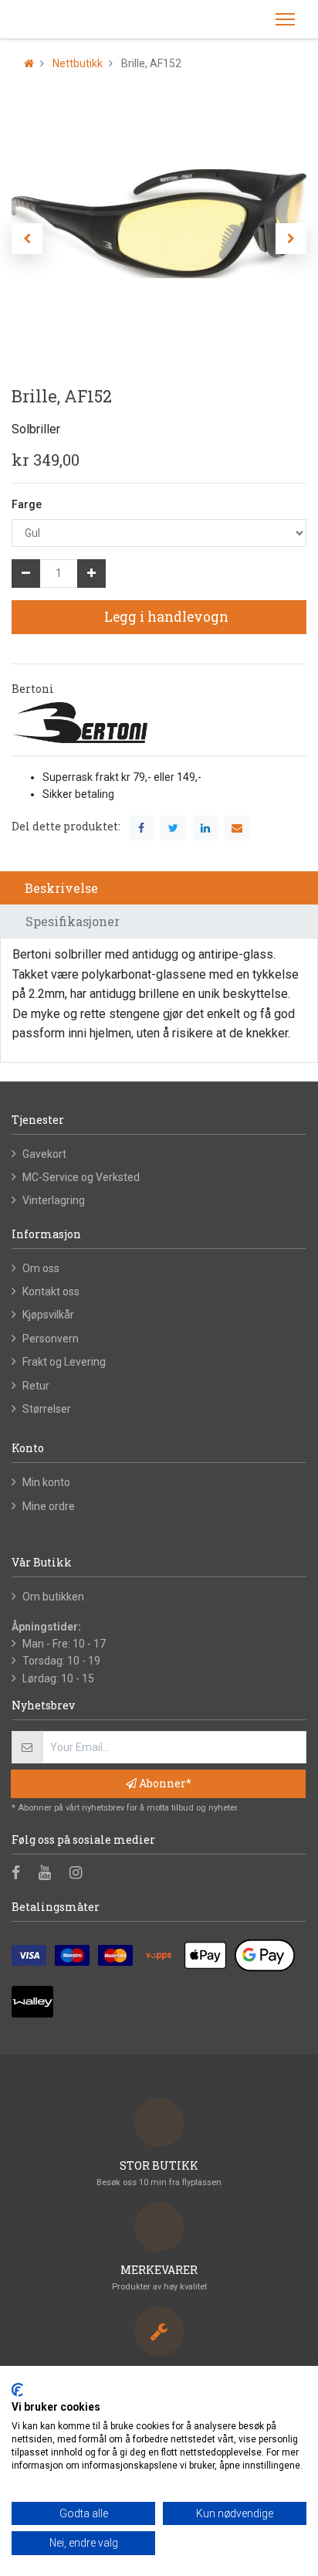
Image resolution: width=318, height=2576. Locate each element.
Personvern (51, 1339)
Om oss (41, 1268)
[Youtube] (50, 1874)
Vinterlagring (54, 1200)
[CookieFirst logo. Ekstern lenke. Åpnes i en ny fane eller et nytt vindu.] (17, 2390)
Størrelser (47, 1409)
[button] (27, 239)
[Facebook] (21, 1874)
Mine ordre (49, 1506)
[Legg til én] (91, 573)
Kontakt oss (51, 1291)
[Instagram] (81, 1874)
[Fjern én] (26, 573)
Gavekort (44, 1154)
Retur (36, 1386)
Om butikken (53, 1597)
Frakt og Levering (64, 1362)
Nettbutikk (78, 63)
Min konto (46, 1482)
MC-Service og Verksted (81, 1177)
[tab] (159, 888)
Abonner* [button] (164, 1783)
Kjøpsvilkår (48, 1315)
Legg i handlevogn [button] (165, 617)
